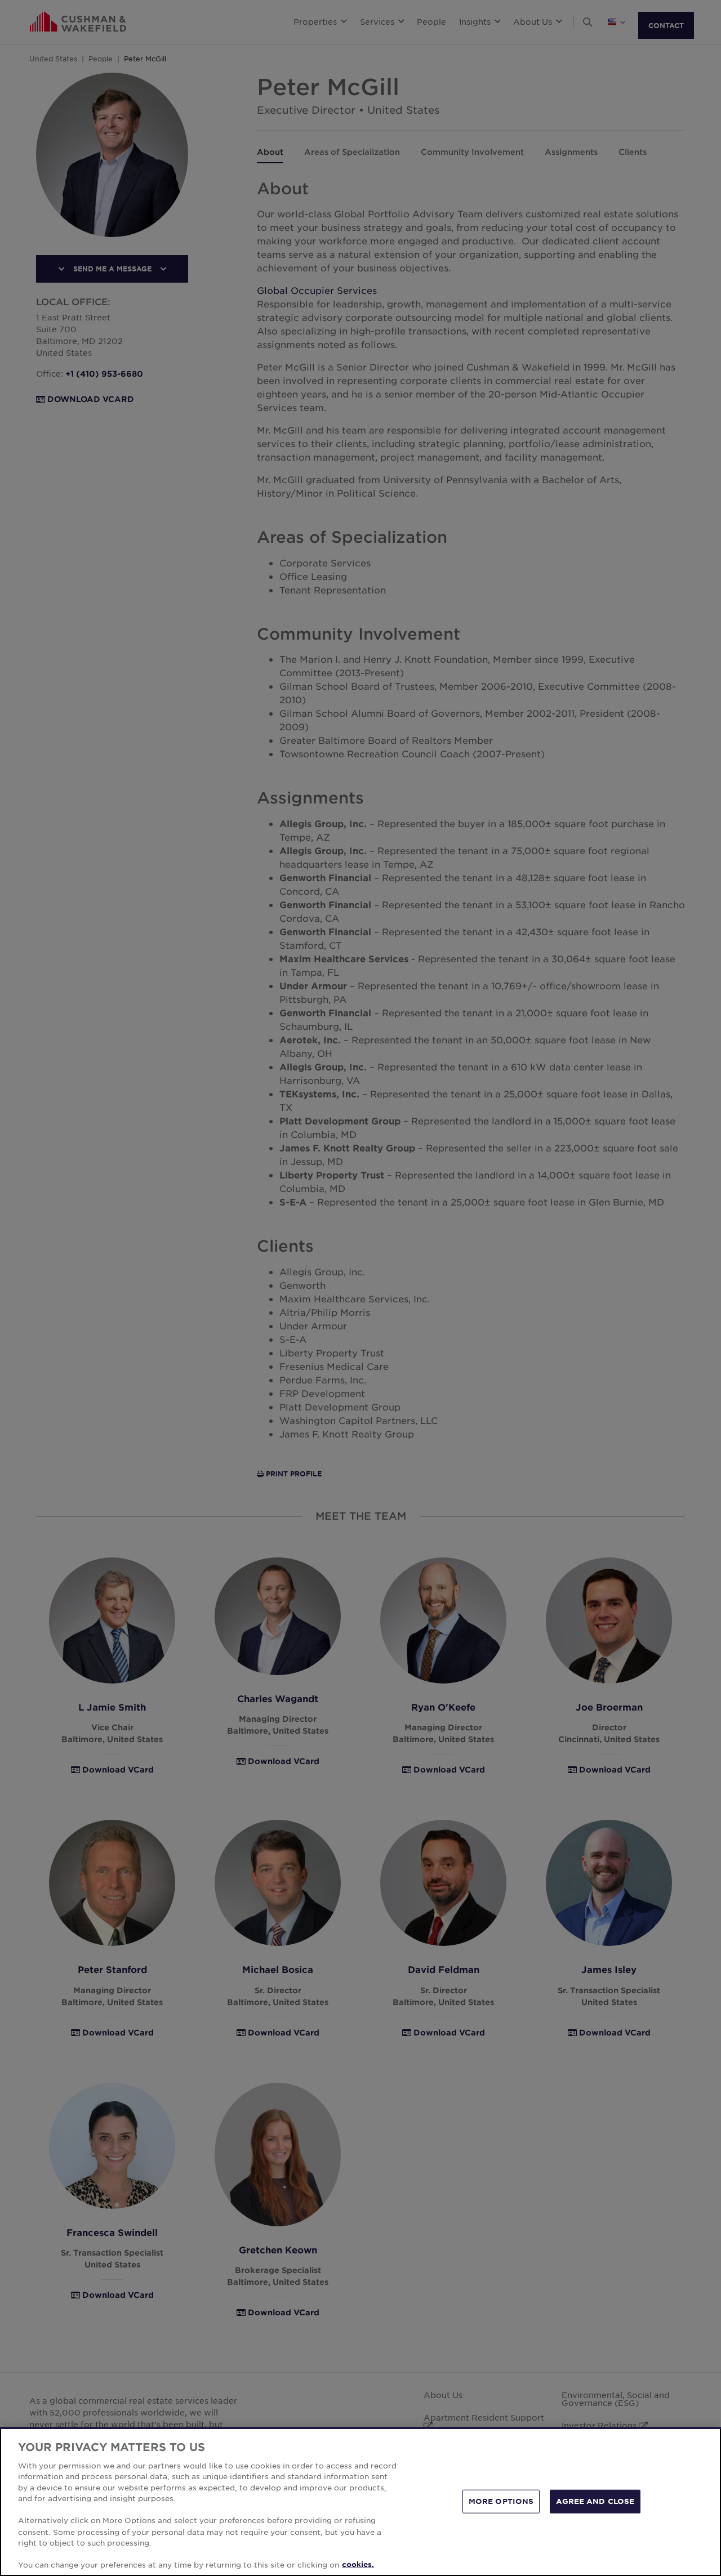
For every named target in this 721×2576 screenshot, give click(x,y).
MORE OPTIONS (501, 2501)
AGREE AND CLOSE (595, 2501)
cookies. (358, 2564)
